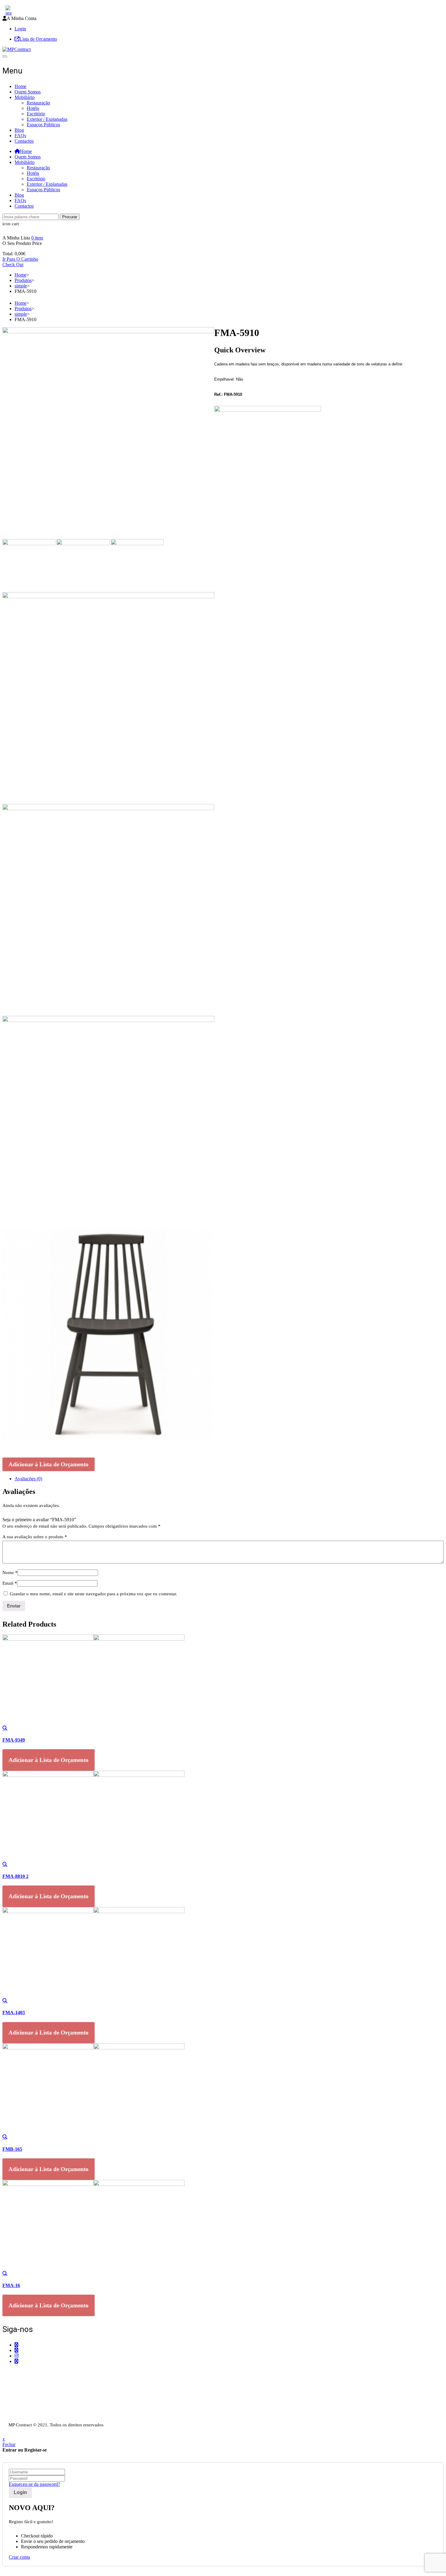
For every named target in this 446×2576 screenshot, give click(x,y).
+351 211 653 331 (36, 2373)
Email (10, 1583)
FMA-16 (11, 2285)
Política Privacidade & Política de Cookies (43, 2407)
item (37, 238)
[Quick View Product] (5, 1728)
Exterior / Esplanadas (47, 119)
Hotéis (33, 108)
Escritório (36, 114)
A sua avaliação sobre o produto (35, 1537)
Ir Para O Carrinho (20, 259)
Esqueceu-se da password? (34, 2484)
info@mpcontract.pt (33, 2388)
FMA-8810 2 (15, 1876)
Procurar (70, 217)
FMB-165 (12, 2149)
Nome (10, 1573)
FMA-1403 (14, 2013)
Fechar (9, 2444)
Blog (19, 130)
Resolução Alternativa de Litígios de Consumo (47, 2413)
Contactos (24, 141)
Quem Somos (28, 92)
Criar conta (19, 2557)
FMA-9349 (14, 1740)
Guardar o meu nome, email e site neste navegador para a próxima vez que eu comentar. (93, 1594)
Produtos (23, 280)
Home (20, 86)
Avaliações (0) (28, 1479)
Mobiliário (25, 97)
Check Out (13, 265)
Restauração (38, 103)
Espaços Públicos (43, 125)
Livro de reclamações (23, 2418)
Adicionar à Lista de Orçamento (49, 1464)
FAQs (20, 136)
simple (21, 286)
